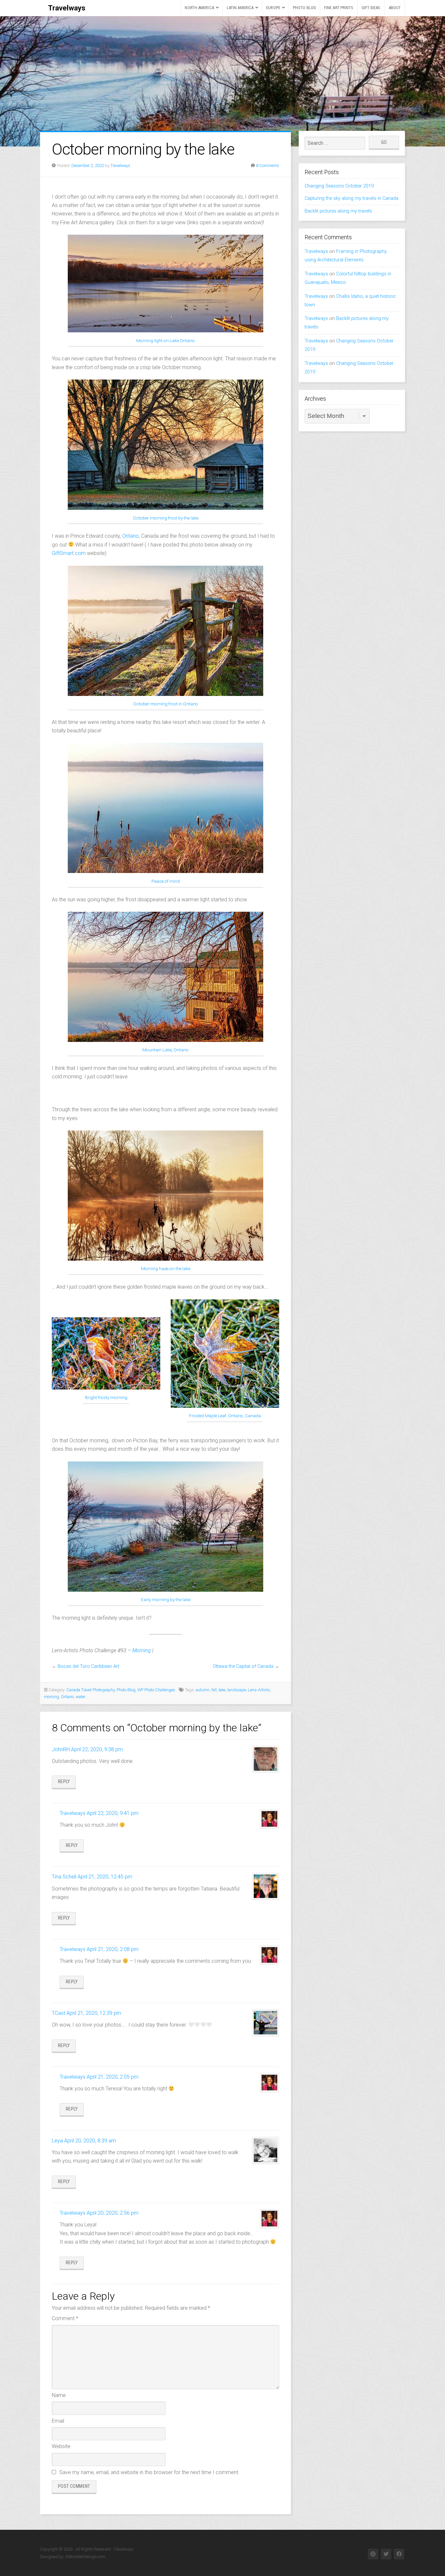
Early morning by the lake (166, 1600)
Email (58, 2421)
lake (222, 1690)
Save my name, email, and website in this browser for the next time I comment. (149, 2472)
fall (214, 1690)
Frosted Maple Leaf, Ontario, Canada (225, 1416)
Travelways (67, 8)
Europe (273, 8)
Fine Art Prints (339, 8)
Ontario (130, 536)
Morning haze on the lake (166, 1268)
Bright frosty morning (106, 1397)
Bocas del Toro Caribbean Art (88, 1666)
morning (51, 1697)
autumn (203, 1690)
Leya (57, 2141)
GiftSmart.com (69, 553)
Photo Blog (304, 8)
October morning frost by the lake (166, 518)
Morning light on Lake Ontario (165, 340)
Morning (142, 1650)
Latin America (240, 8)
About (395, 8)
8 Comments (268, 166)
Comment (65, 2318)
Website (61, 2446)
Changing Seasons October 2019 (339, 186)
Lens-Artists (259, 1690)
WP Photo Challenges (156, 1690)
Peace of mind (166, 881)
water (80, 1697)
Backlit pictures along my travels (338, 211)
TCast (58, 2013)
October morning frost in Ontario (166, 704)
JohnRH (61, 1749)
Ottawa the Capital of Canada (243, 1666)
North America (199, 8)
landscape (237, 1690)
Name (59, 2395)
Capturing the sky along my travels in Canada (352, 198)
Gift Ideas (371, 8)
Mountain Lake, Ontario (165, 1050)
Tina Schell (64, 1877)
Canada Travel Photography (91, 1690)
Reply (64, 1782)
